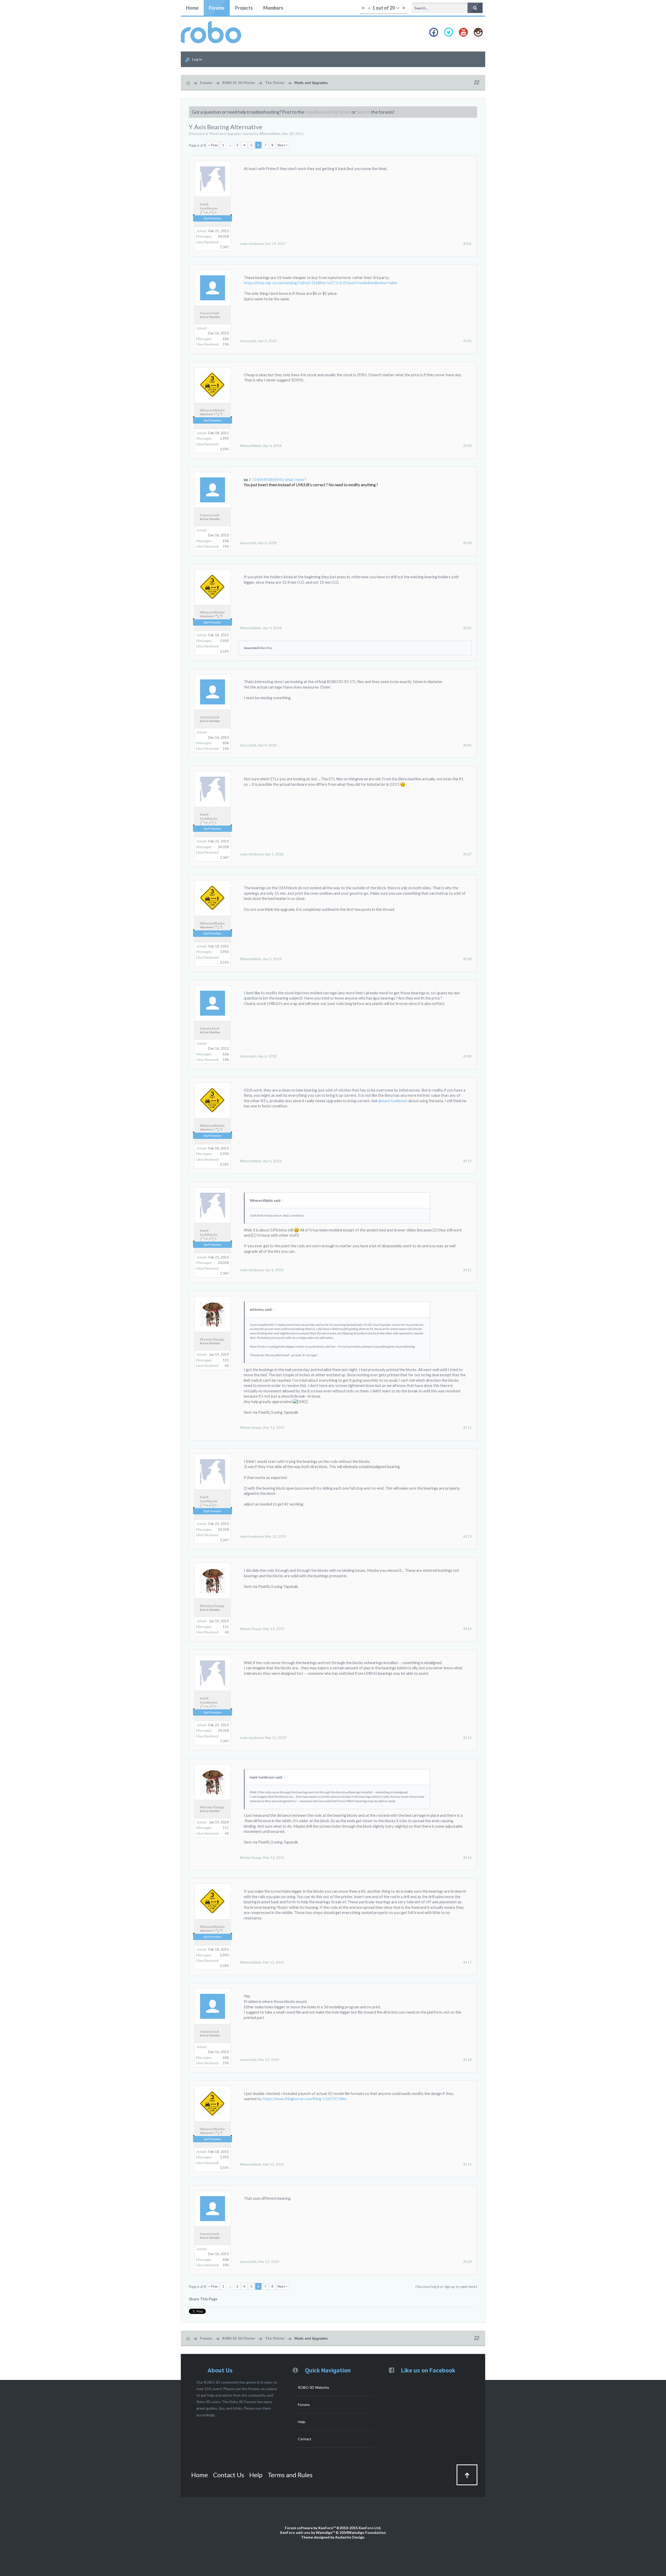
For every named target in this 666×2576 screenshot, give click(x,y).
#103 (468, 446)
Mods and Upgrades (225, 134)
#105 (468, 628)
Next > (283, 145)
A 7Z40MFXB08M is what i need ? (278, 480)
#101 (468, 244)
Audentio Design (350, 2537)
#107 (468, 854)
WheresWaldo (270, 134)
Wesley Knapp (212, 1339)
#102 (468, 341)
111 (226, 1360)
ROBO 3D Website (313, 2387)
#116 (468, 1858)
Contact (305, 2439)
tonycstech (210, 313)
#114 (468, 1629)
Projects (244, 8)
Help (302, 2422)
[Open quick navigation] (477, 83)
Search (363, 112)
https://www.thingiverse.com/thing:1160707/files (305, 2099)
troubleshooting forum (328, 112)
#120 (468, 2262)
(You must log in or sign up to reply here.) (446, 2287)
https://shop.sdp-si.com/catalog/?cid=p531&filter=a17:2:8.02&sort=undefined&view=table (320, 283)
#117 (468, 1962)
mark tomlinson (209, 206)
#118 (468, 2060)
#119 (468, 2164)
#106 (468, 745)
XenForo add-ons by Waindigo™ (307, 2532)
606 (226, 339)
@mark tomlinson (393, 1101)
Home (192, 8)
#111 (468, 1270)
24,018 (223, 236)
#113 (468, 1536)
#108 (468, 959)
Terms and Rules (290, 2475)
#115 (468, 1738)
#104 (468, 543)
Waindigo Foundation (367, 2532)
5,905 (224, 438)
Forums (217, 8)
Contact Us (229, 2475)
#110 (468, 1161)
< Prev (213, 145)
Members (273, 8)
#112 (468, 1427)
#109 (468, 1056)
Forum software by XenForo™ (333, 2528)
